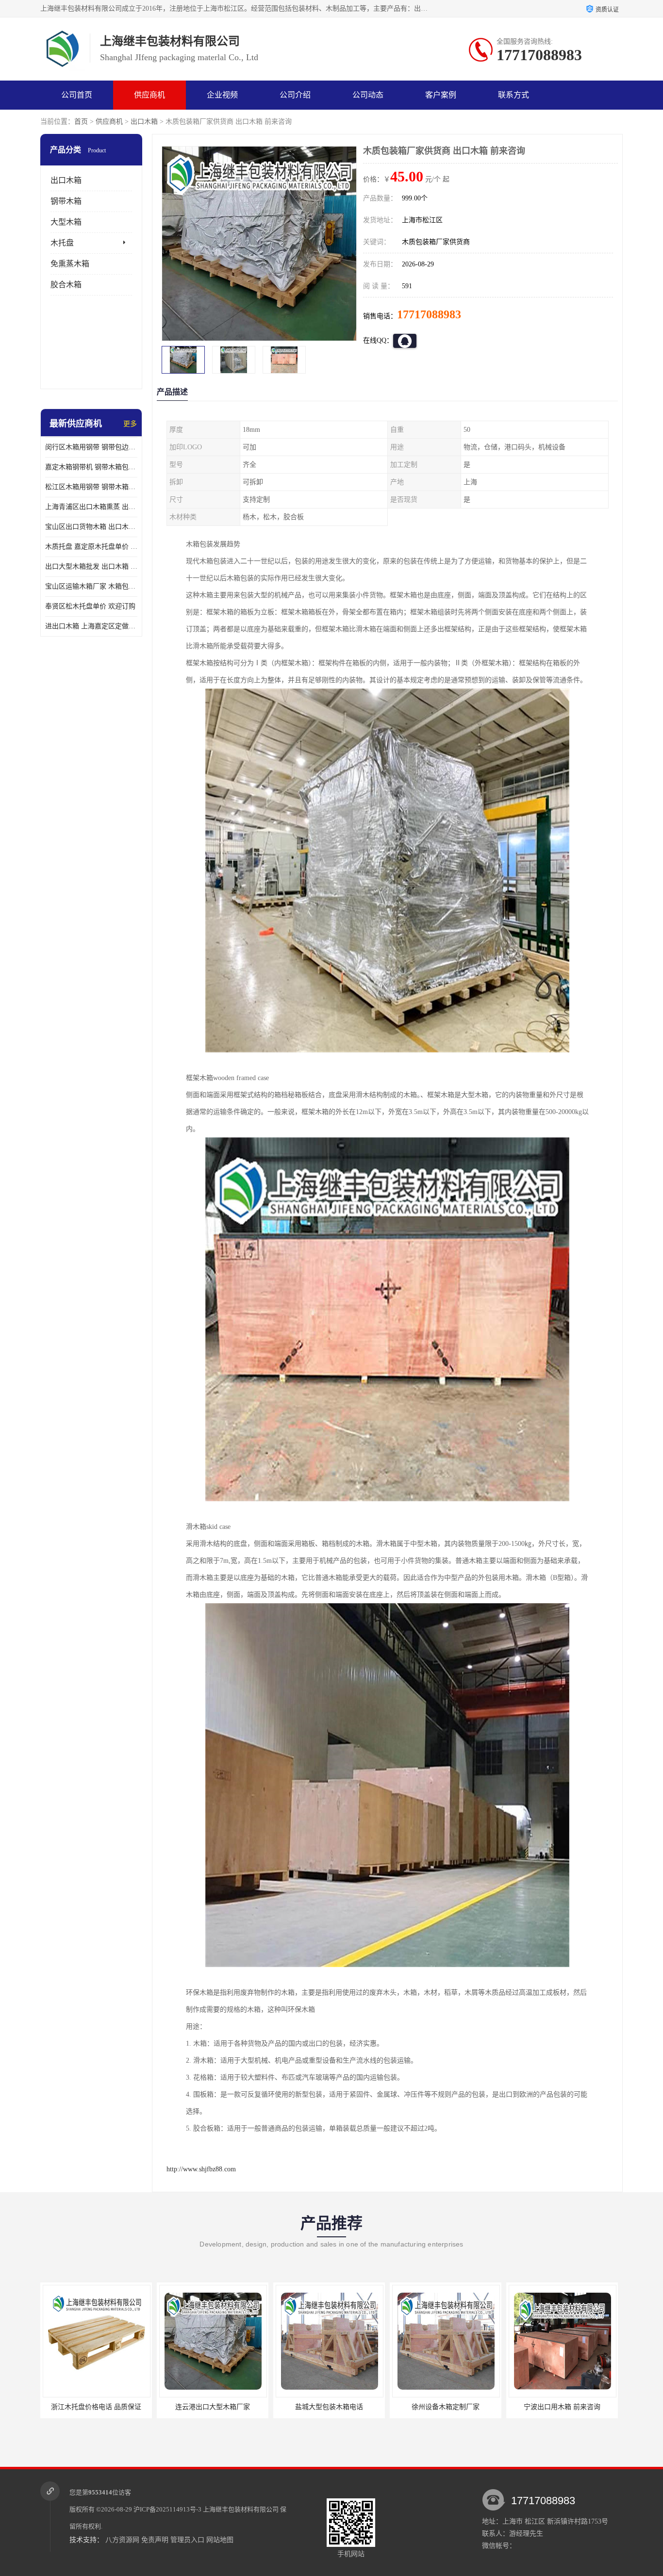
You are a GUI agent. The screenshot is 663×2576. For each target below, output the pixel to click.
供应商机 (149, 95)
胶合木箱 (66, 285)
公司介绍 (295, 95)
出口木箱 (144, 122)
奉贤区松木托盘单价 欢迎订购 (90, 606)
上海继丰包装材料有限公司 (241, 2509)
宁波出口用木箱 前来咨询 (446, 2407)
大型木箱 (66, 222)
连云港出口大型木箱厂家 (96, 2407)
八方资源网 (122, 2540)
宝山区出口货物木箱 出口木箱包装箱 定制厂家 (91, 527)
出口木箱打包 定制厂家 (562, 2407)
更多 (130, 424)
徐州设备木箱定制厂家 (329, 2407)
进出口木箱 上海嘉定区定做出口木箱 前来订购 (91, 626)
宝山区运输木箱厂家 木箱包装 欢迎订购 (91, 586)
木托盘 (62, 243)
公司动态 (368, 95)
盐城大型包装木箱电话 (213, 2407)
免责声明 (155, 2540)
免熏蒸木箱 (70, 264)
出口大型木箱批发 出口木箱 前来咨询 (91, 566)
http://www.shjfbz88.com (201, 2169)
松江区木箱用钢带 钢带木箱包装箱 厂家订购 (91, 487)
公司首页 (77, 95)
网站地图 (220, 2540)
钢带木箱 (66, 201)
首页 (81, 122)
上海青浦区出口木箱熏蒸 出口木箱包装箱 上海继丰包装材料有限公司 (91, 507)
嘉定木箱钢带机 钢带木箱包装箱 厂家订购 (91, 467)
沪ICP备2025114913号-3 (167, 2509)
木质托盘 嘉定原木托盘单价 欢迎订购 (91, 547)
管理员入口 (187, 2540)
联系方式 (514, 95)
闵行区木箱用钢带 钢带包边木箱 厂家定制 (91, 447)
